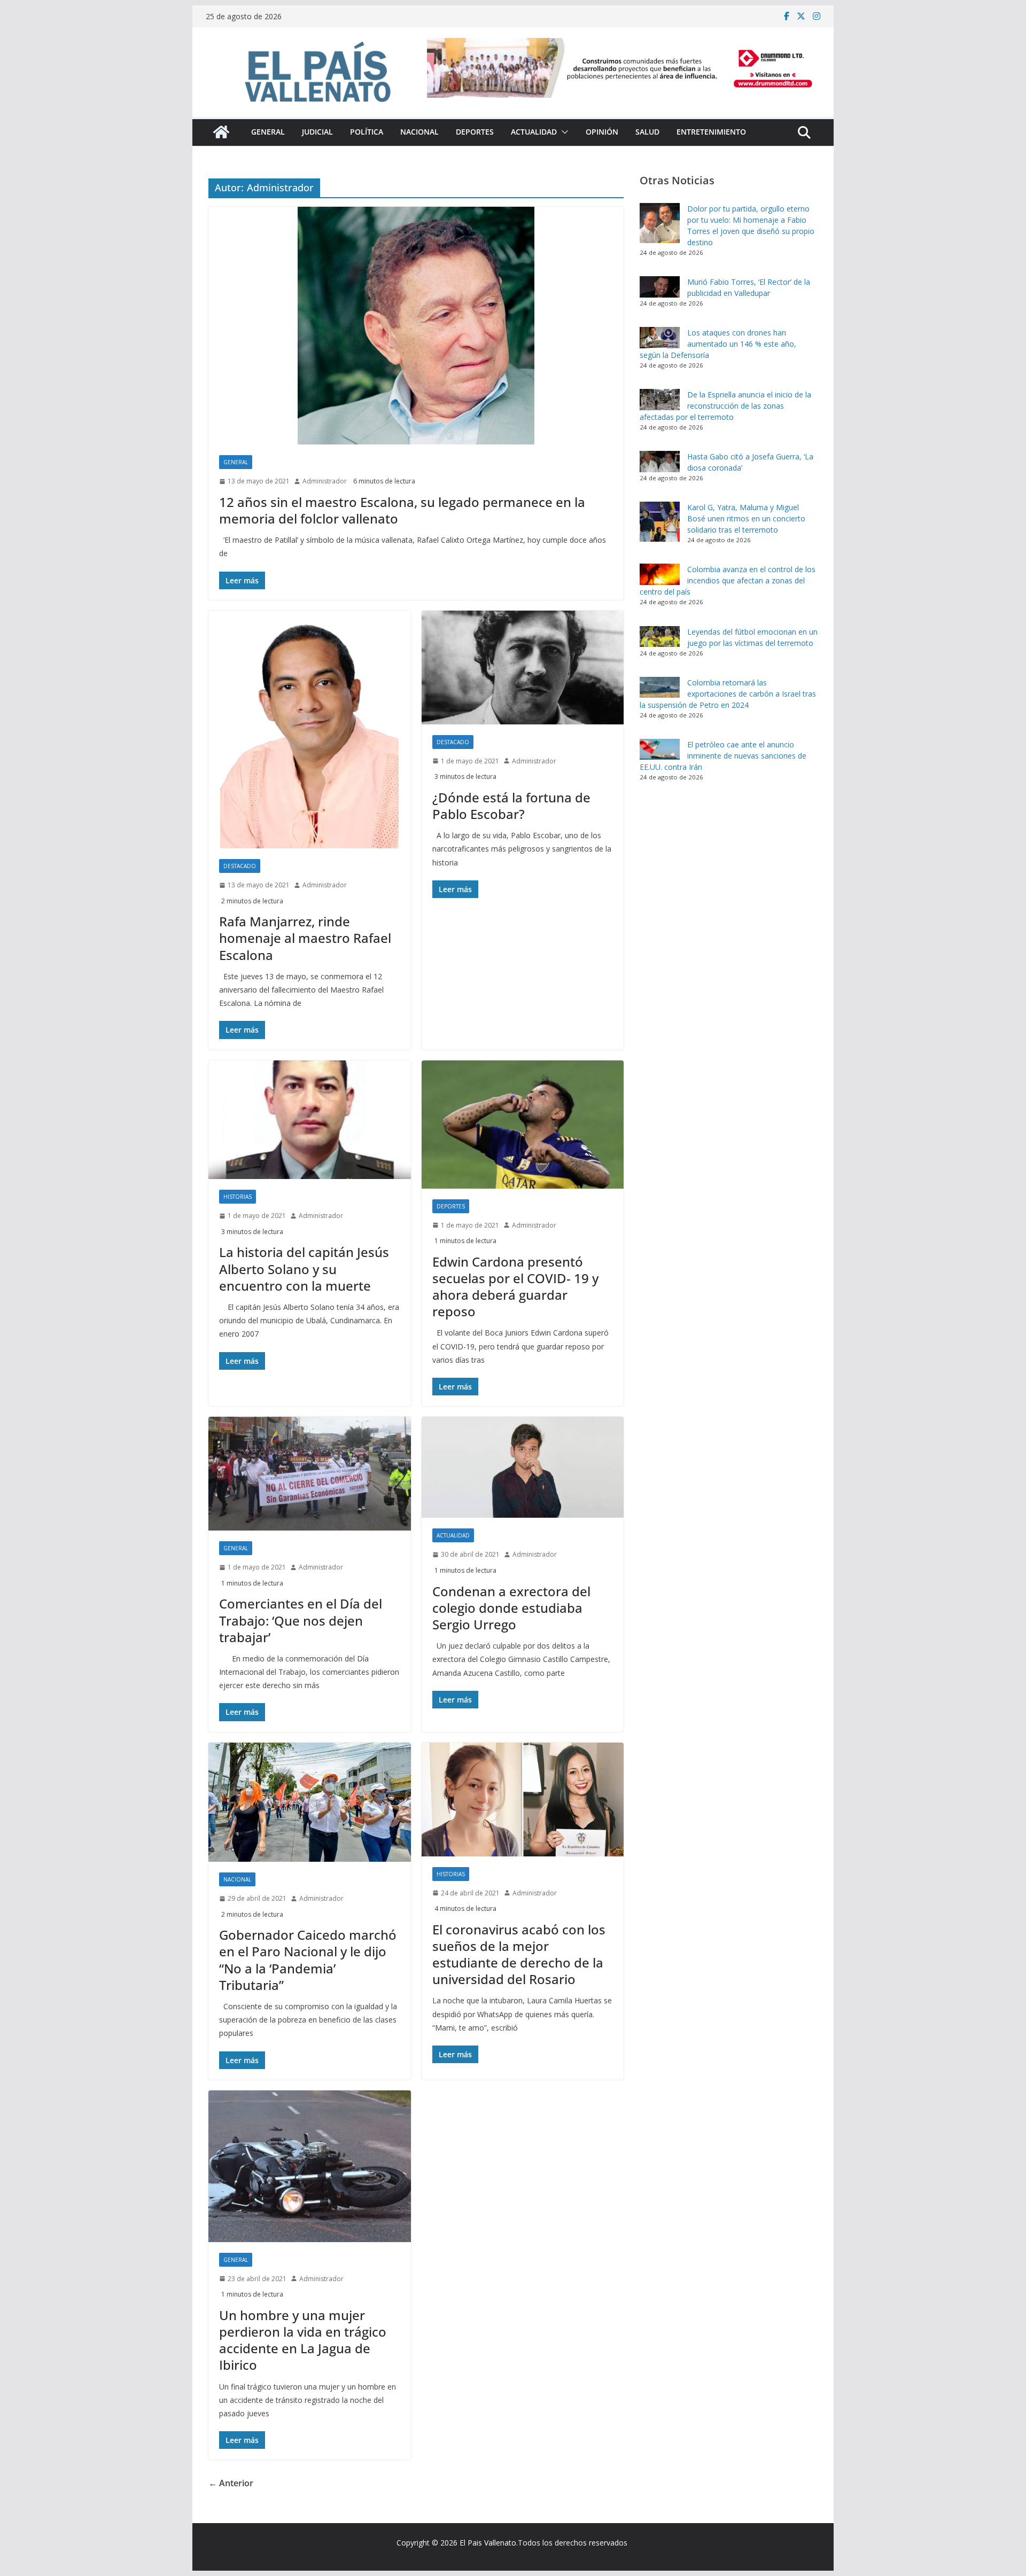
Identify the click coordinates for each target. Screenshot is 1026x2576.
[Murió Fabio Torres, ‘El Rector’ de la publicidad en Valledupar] (660, 287)
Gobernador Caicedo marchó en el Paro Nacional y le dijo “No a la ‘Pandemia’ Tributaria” (308, 1960)
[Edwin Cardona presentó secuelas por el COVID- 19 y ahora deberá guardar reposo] (523, 1125)
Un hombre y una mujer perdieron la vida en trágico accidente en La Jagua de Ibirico (303, 2340)
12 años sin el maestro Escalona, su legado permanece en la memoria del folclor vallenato (402, 510)
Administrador (325, 481)
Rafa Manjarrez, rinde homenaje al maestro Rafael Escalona (305, 938)
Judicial (317, 132)
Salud (647, 132)
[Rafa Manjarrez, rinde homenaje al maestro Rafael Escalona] (310, 729)
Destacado (240, 866)
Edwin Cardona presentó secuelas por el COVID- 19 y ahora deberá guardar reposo (515, 1287)
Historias (238, 1197)
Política (367, 132)
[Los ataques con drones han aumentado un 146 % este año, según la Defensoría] (660, 338)
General (268, 132)
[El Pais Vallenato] (221, 132)
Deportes (475, 132)
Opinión (602, 132)
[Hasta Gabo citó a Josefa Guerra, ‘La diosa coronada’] (660, 462)
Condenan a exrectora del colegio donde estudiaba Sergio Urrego (511, 1608)
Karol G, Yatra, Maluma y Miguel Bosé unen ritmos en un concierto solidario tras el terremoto (746, 518)
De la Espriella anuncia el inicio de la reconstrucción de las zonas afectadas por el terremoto (725, 406)
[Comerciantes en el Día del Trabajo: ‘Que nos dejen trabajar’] (310, 1474)
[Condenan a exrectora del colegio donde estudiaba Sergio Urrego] (523, 1467)
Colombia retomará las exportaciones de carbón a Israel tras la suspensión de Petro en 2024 (728, 694)
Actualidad (534, 132)
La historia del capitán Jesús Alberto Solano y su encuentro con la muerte (304, 1269)
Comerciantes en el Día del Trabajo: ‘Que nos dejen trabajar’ (301, 1620)
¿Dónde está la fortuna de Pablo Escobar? (511, 806)
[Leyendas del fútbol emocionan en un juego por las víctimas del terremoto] (660, 637)
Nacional (419, 132)
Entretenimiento (711, 132)
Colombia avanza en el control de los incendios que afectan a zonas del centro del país (728, 580)
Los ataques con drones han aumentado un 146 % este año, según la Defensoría (718, 344)
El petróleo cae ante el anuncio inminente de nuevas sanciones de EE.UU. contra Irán (723, 756)
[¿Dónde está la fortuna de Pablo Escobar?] (523, 668)
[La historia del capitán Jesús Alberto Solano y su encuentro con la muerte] (310, 1120)
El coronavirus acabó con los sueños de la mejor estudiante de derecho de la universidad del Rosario (519, 1954)
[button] (563, 132)
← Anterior (231, 2483)
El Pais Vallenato (488, 2543)
